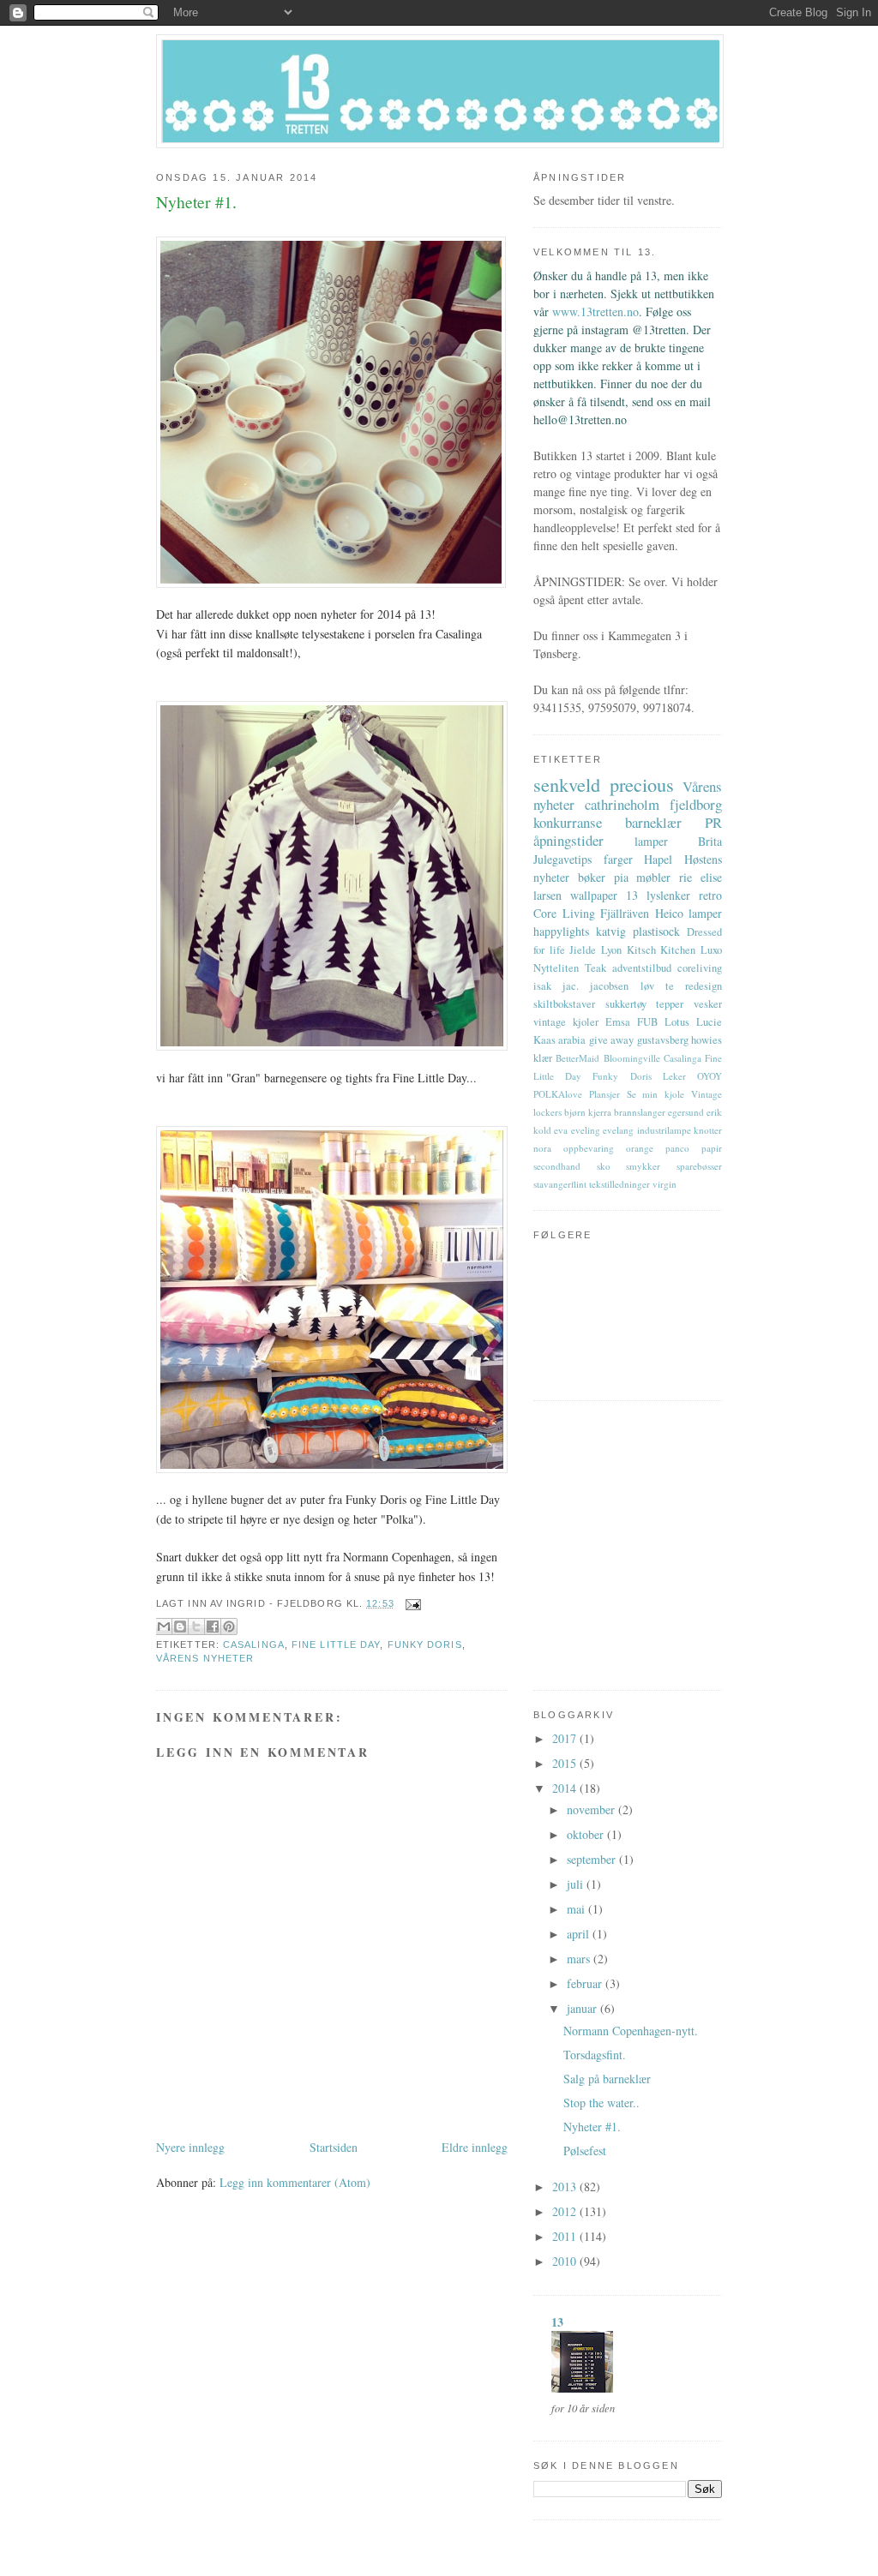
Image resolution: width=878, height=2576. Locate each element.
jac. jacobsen (595, 986)
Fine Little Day (336, 1644)
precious (642, 784)
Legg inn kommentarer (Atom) (295, 2182)
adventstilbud (642, 968)
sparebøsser (699, 1166)
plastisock (656, 931)
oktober (587, 1834)
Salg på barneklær (607, 2079)
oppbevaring (589, 1148)
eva (561, 1130)
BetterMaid (577, 1058)
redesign (704, 986)
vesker (708, 1004)
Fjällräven (625, 913)
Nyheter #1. (592, 2127)
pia (621, 877)
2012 (566, 2211)
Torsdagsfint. (595, 2055)
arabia (572, 1040)
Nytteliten (556, 968)
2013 (566, 2187)
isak (542, 986)
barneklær (653, 822)
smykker (643, 1166)
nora (542, 1148)
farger (618, 859)
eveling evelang (602, 1130)
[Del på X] (196, 1626)
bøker (592, 877)
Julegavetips (562, 859)
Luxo (711, 950)
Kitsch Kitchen (662, 950)
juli (577, 1884)
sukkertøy (626, 1004)
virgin (665, 1184)
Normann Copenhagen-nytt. (631, 2031)
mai (577, 1909)
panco (677, 1148)
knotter (708, 1130)
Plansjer (604, 1094)
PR (713, 822)
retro (710, 895)
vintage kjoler (566, 1022)
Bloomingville (632, 1058)
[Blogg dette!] (180, 1626)
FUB (647, 1022)
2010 (566, 2261)
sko (604, 1166)
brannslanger (640, 1112)
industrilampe (664, 1130)
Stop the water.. (601, 2103)
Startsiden (334, 2147)
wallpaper (594, 895)
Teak (595, 968)
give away (611, 1040)
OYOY (710, 1076)
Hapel (658, 859)
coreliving (700, 968)
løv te (657, 986)
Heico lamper (689, 913)
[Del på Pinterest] (229, 1626)
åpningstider (568, 840)
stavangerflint (560, 1184)
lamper (651, 841)
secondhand (557, 1166)
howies (707, 1040)
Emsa (618, 1022)
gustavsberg (663, 1040)
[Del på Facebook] (213, 1626)
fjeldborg (696, 804)
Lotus (677, 1022)
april (580, 1934)
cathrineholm (622, 804)
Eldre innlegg (475, 2147)
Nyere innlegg (190, 2147)
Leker (674, 1076)
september (593, 1859)
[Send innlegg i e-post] (411, 1603)
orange (640, 1148)
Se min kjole (656, 1094)
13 (632, 895)
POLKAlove (558, 1094)
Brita (710, 841)
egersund (686, 1112)
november (592, 1809)
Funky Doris (425, 1644)
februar (586, 1983)
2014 (566, 1788)
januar (583, 2008)
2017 (566, 1738)
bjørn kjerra (588, 1112)
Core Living (564, 913)
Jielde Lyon (595, 950)
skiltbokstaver (564, 1004)
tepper (670, 1004)
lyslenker (668, 895)
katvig (611, 931)
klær (543, 1058)
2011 (566, 2236)
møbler (653, 877)
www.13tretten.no (595, 312)
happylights (561, 931)
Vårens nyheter (205, 1658)
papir (712, 1148)
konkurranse (568, 822)
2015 (566, 1763)
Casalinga (254, 1644)
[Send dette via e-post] (164, 1626)
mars (580, 1959)
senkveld (567, 784)
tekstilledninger (619, 1184)
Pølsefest (585, 2151)
